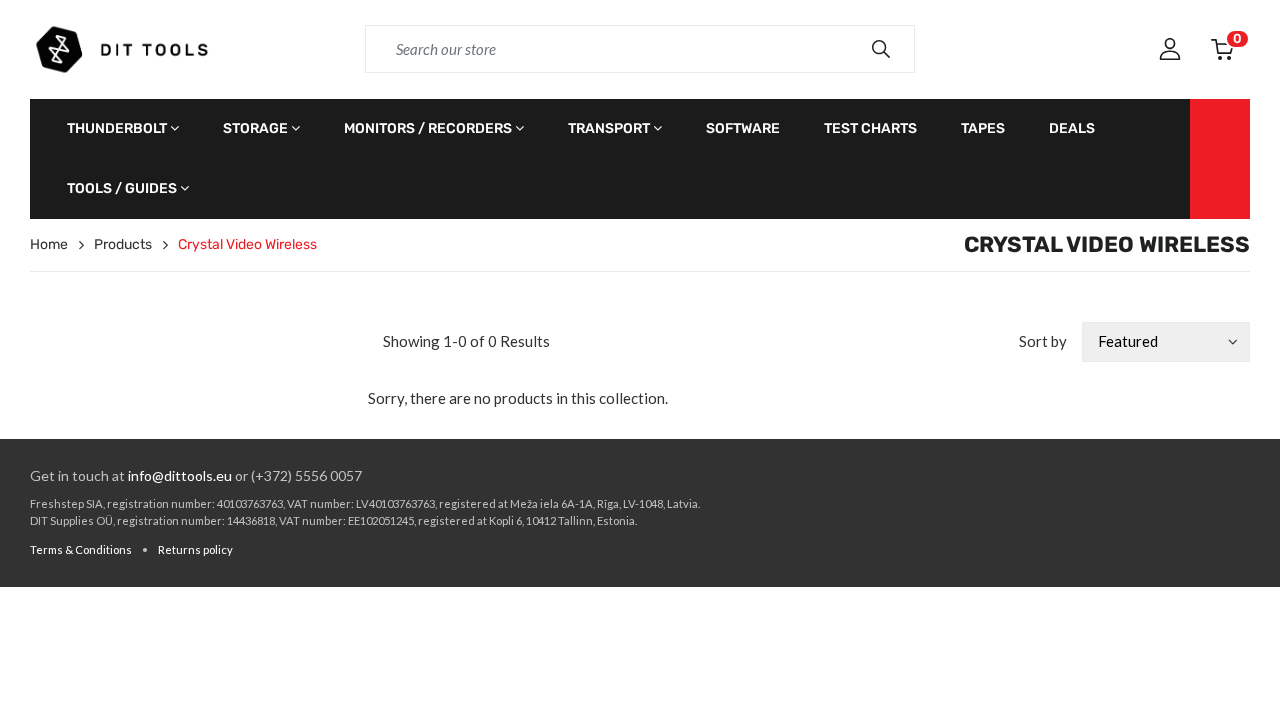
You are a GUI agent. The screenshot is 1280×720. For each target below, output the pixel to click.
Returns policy (195, 549)
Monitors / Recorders (428, 128)
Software (743, 128)
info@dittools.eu (180, 475)
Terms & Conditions (81, 549)
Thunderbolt (117, 128)
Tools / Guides (122, 188)
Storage (255, 128)
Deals (1072, 128)
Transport (609, 128)
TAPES (983, 128)
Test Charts (870, 128)
